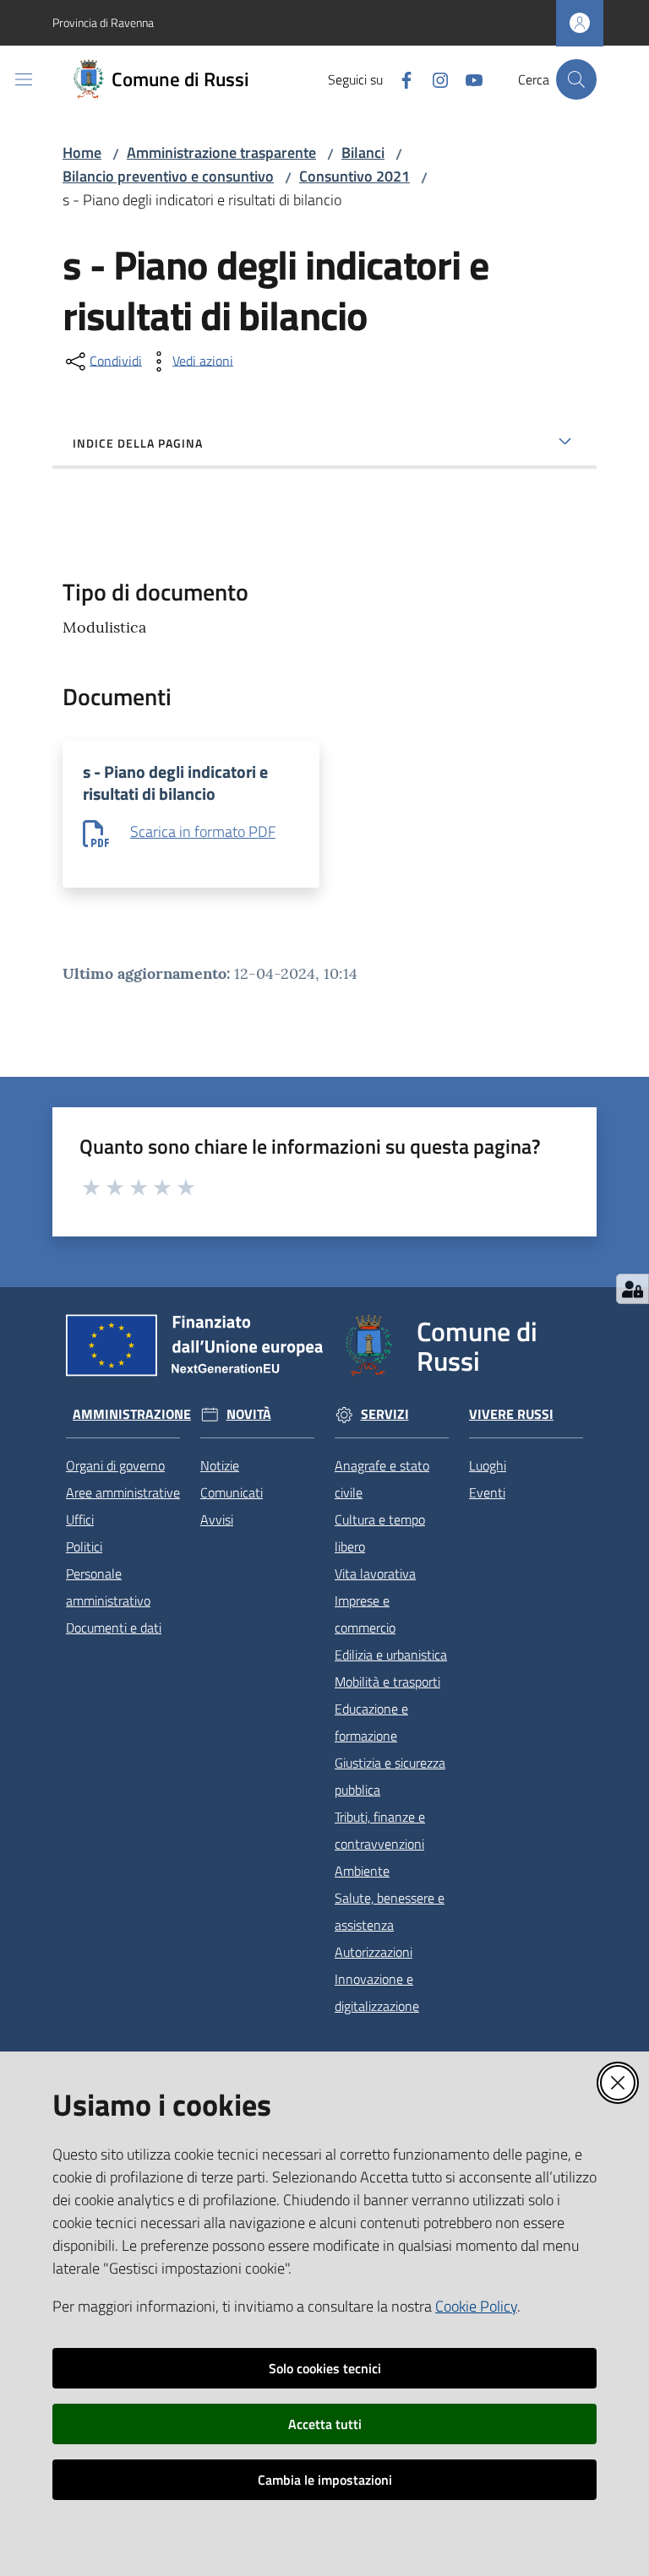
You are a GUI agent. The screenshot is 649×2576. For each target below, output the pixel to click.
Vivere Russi (511, 1414)
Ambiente (362, 1871)
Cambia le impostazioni (325, 2480)
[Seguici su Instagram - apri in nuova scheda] (434, 79)
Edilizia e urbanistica (391, 1655)
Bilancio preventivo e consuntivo (168, 176)
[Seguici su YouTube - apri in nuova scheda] (467, 79)
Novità (249, 1414)
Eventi (487, 1492)
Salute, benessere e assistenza (390, 1911)
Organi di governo (115, 1465)
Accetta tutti (325, 2424)
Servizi (385, 1414)
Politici (84, 1546)
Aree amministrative (123, 1492)
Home (82, 152)
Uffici (80, 1519)
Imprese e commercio (365, 1614)
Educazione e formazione (371, 1722)
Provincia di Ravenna (103, 22)
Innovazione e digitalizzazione (377, 1992)
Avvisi (217, 1519)
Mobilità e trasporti (387, 1682)
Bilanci (363, 152)
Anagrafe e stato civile (382, 1479)
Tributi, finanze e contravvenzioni (380, 1830)
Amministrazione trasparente (221, 152)
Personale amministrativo (108, 1587)
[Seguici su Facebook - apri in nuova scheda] (400, 79)
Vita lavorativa (375, 1573)
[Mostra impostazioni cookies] (633, 1289)
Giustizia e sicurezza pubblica (390, 1776)
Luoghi (488, 1465)
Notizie (220, 1465)
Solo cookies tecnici (325, 2368)
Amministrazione (132, 1414)
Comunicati (232, 1492)
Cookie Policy (476, 2306)
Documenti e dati (114, 1628)
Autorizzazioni (374, 1952)
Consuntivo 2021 (354, 176)
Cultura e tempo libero (380, 1533)
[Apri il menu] (24, 79)
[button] (576, 79)
